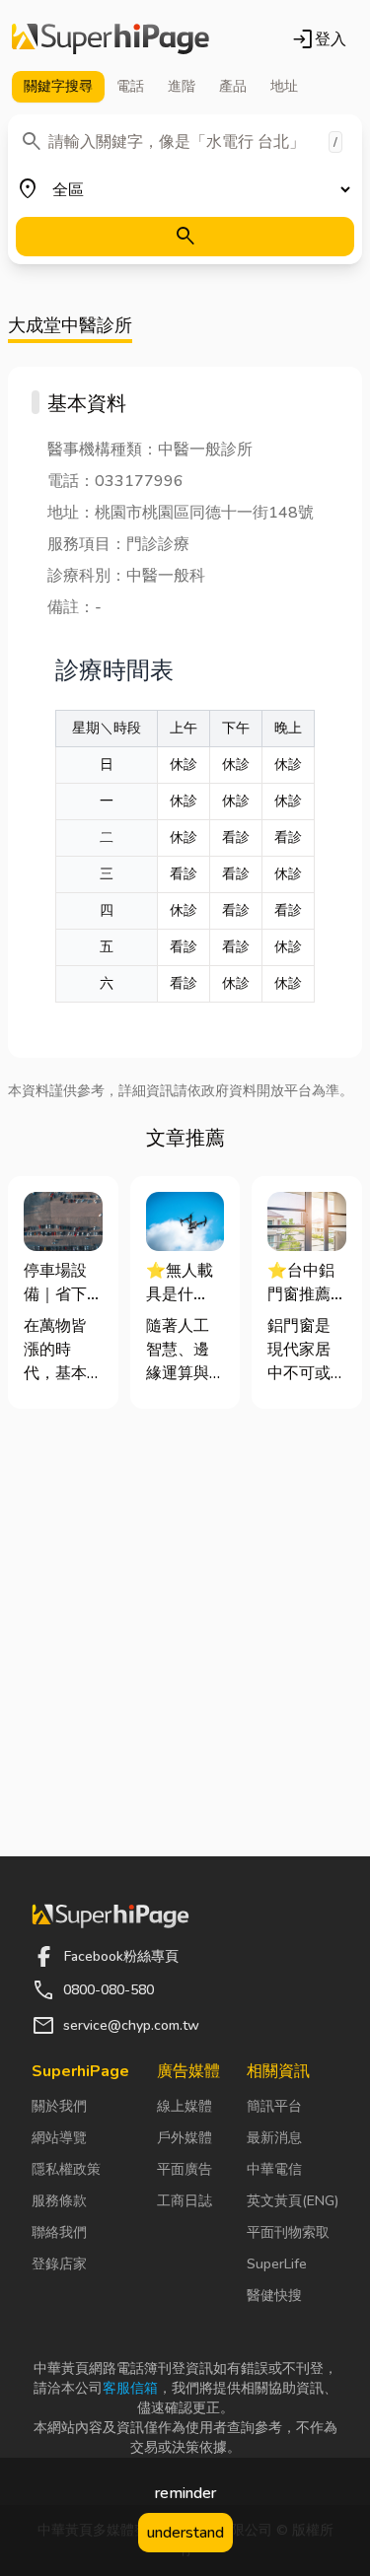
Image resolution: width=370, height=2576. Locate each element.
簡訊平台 (274, 2106)
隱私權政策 (66, 2169)
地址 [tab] (284, 86)
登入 (319, 39)
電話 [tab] (130, 86)
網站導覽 (59, 2138)
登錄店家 (59, 2264)
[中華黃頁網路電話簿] (111, 39)
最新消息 (274, 2138)
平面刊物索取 (288, 2232)
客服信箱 (130, 2388)
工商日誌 (185, 2201)
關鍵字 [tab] (58, 86)
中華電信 (274, 2169)
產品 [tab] (233, 86)
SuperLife (277, 2264)
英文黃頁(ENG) (293, 2201)
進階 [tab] (182, 86)
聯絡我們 (59, 2232)
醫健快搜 (274, 2296)
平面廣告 (185, 2169)
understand (185, 2533)
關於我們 (59, 2106)
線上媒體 (185, 2106)
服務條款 (59, 2201)
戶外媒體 (185, 2138)
